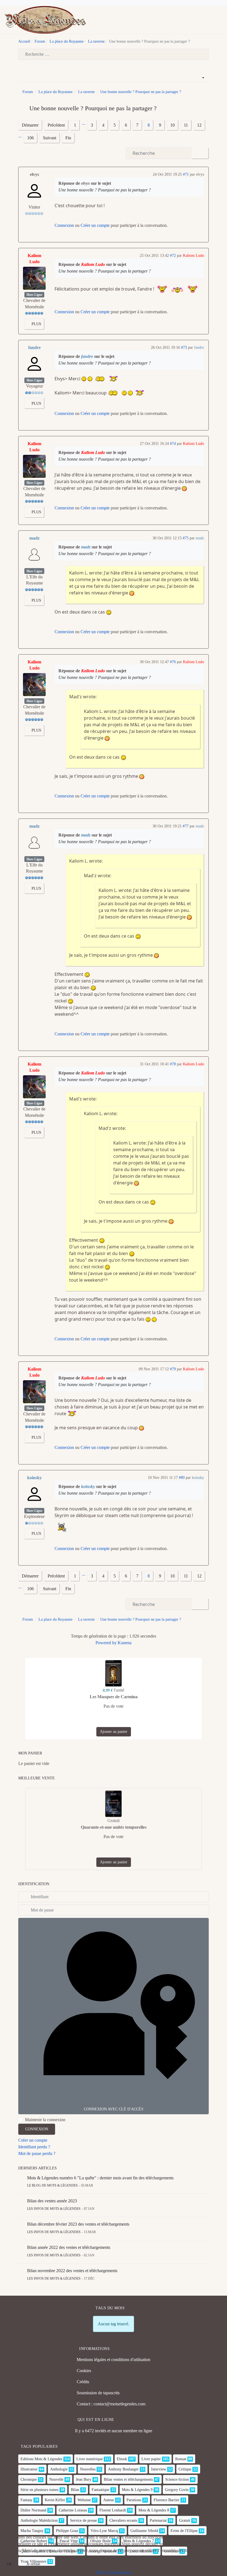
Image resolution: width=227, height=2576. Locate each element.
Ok (9, 2564)
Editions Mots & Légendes (41, 2459)
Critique (185, 2469)
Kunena (125, 1643)
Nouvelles (88, 2469)
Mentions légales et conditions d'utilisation (114, 2360)
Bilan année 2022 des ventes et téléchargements (69, 2247)
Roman (181, 2459)
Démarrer (30, 125)
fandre (34, 347)
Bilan (75, 2490)
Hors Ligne (34, 295)
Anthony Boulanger (123, 2469)
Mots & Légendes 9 (137, 2490)
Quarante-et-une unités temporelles (114, 1827)
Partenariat (158, 2520)
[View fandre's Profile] (34, 364)
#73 (184, 347)
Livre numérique (90, 2459)
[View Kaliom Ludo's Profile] (34, 278)
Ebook (122, 2459)
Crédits (83, 2382)
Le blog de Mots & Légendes (52, 2185)
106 (30, 138)
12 (199, 125)
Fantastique (100, 2490)
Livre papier (151, 2459)
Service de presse (83, 2520)
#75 (186, 538)
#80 (182, 1478)
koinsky (34, 1478)
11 (186, 125)
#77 (186, 826)
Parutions (134, 2500)
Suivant (50, 138)
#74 (173, 444)
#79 (173, 1369)
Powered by (106, 1643)
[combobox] (114, 54)
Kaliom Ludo (34, 259)
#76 (173, 662)
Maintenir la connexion (45, 2120)
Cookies (84, 2371)
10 (172, 125)
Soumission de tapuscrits (98, 2393)
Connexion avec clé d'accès (114, 2109)
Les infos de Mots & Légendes (54, 2209)
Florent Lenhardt (113, 2510)
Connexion (64, 225)
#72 (173, 256)
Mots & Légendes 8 (154, 2510)
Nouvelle (56, 2479)
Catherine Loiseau (73, 2510)
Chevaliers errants (123, 2520)
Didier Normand (33, 2510)
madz (34, 538)
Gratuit (185, 2520)
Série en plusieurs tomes (39, 2490)
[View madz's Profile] (34, 555)
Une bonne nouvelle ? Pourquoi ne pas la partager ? (105, 190)
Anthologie (59, 2469)
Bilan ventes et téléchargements (128, 2479)
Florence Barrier (167, 2500)
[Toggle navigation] (211, 20)
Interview (159, 2469)
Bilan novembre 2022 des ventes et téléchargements (72, 2271)
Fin (68, 138)
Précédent (56, 125)
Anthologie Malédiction (39, 2520)
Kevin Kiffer (55, 2500)
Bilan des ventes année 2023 (52, 2201)
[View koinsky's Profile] (34, 1494)
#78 (173, 1064)
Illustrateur (29, 2469)
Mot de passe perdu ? (37, 2153)
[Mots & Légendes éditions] (45, 19)
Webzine (84, 2500)
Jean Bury (84, 2479)
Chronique (29, 2479)
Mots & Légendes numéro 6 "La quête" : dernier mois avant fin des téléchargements (100, 2178)
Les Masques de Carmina (114, 1697)
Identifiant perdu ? (34, 2147)
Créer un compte (95, 225)
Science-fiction (177, 2479)
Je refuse (33, 2564)
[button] (220, 20)
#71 (186, 174)
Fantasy (26, 2500)
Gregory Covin (177, 2490)
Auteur (109, 2500)
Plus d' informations (114, 2573)
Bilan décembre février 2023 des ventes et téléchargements (78, 2224)
